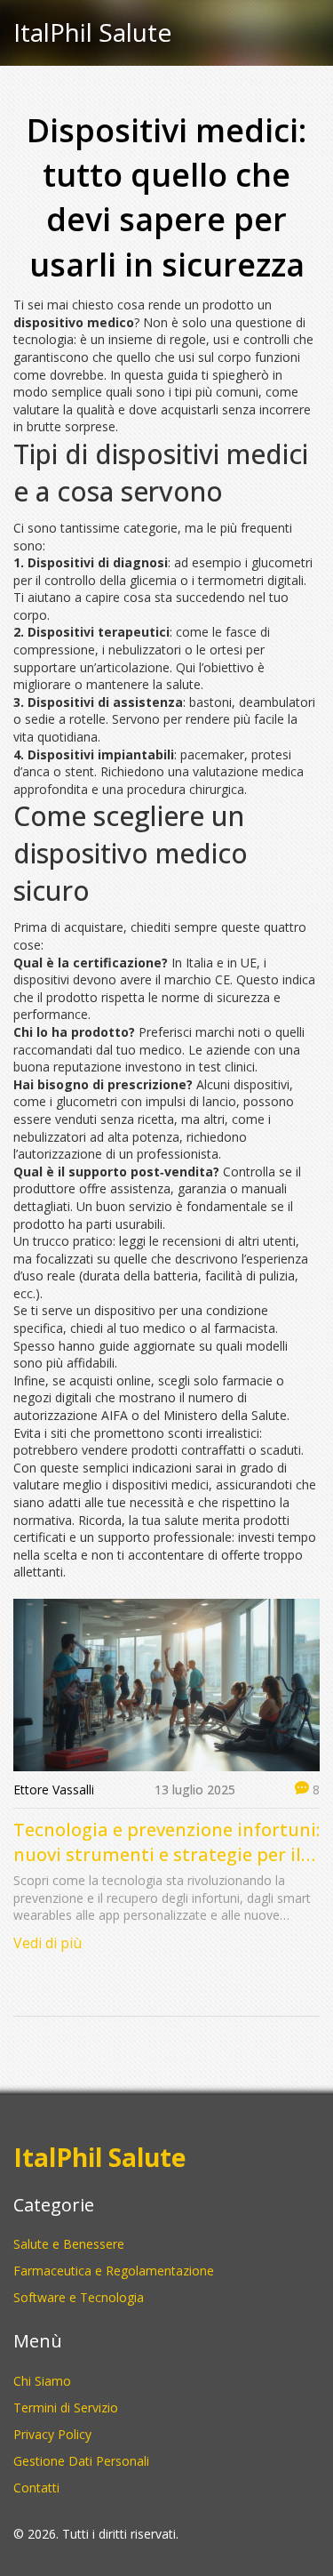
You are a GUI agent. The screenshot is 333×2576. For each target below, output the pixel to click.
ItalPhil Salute (92, 33)
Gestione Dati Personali (81, 2461)
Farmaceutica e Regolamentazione (114, 2271)
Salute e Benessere (69, 2244)
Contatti (36, 2488)
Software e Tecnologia (79, 2297)
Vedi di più (48, 1943)
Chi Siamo (42, 2381)
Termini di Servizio (66, 2407)
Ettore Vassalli (54, 1790)
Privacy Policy (52, 2434)
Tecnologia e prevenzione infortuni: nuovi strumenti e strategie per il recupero (166, 1842)
